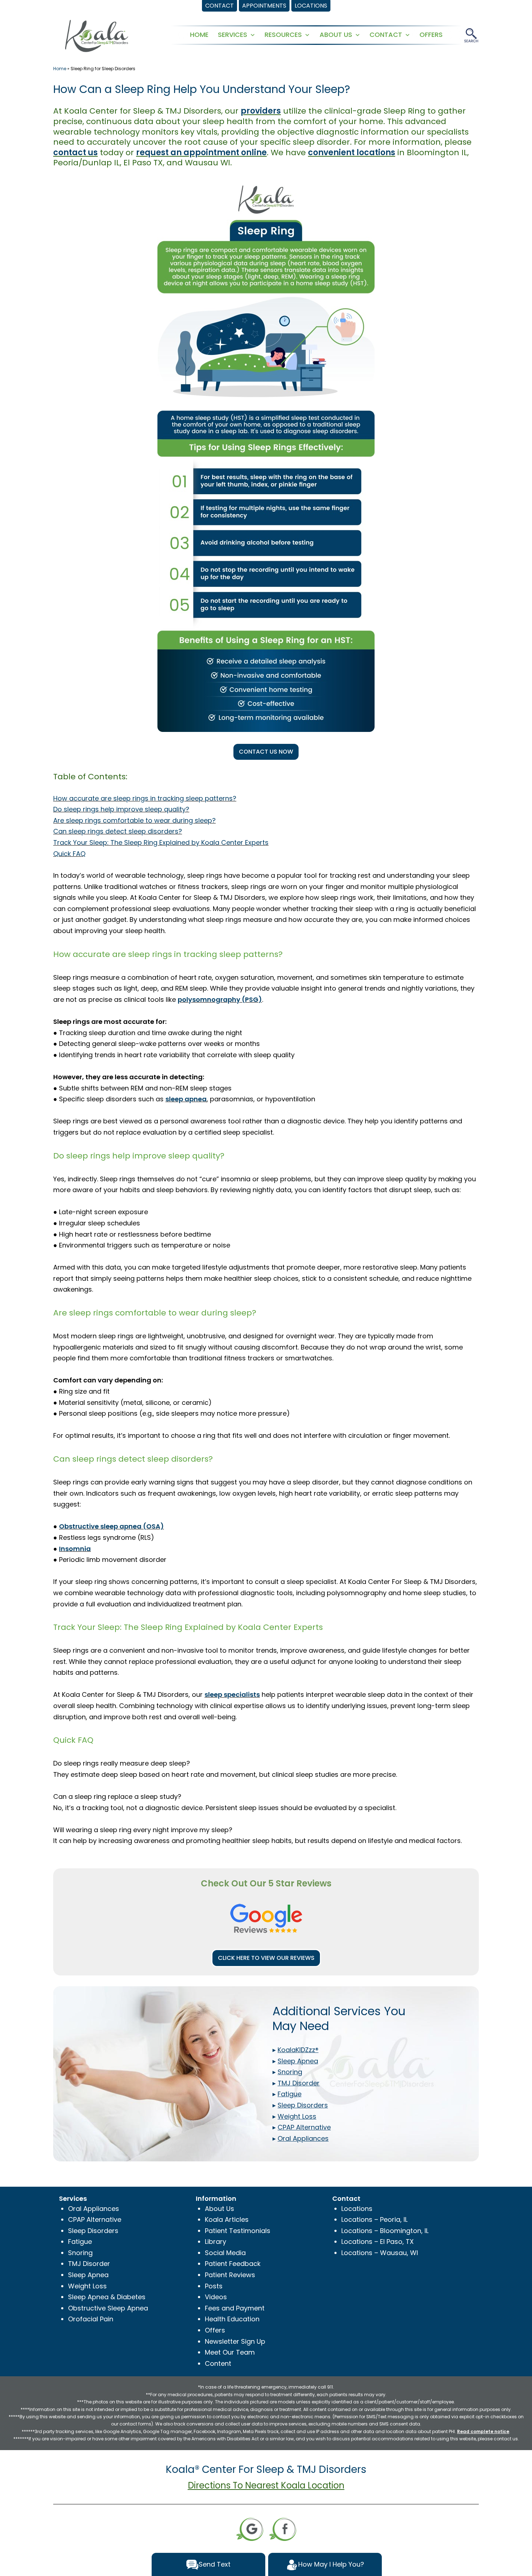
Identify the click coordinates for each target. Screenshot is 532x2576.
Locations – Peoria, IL (374, 2219)
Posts (214, 2286)
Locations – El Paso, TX (377, 2242)
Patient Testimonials (238, 2231)
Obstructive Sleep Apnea (108, 2308)
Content (218, 2363)
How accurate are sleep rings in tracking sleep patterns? (145, 798)
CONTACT (386, 35)
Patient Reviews (230, 2275)
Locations (357, 2209)
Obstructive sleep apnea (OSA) (111, 1526)
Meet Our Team (230, 2352)
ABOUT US (336, 35)
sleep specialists (232, 1694)
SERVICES (233, 35)
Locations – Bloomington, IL (385, 2231)
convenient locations (352, 152)
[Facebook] (283, 2529)
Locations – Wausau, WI (380, 2253)
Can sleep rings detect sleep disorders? (118, 831)
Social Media (225, 2253)
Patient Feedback (233, 2264)
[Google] (250, 2529)
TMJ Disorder (89, 2264)
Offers (215, 2330)
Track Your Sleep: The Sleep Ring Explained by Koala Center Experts (161, 842)
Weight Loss (87, 2286)
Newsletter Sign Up (235, 2341)
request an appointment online (201, 152)
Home (60, 69)
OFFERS (431, 35)
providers (261, 111)
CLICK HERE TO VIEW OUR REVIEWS (266, 1958)
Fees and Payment (235, 2308)
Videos (216, 2297)
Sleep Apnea (88, 2275)
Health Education (232, 2319)
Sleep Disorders (93, 2231)
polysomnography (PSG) (220, 999)
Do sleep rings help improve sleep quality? (121, 809)
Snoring (80, 2253)
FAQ (79, 854)
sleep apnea (186, 1099)
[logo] (97, 35)
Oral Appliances (94, 2209)
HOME (199, 35)
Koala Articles (227, 2219)
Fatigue (80, 2242)
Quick (63, 854)
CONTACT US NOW (266, 752)
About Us (219, 2209)
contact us (75, 152)
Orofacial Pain (91, 2319)
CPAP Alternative (95, 2219)
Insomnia (75, 1549)
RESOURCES (283, 35)
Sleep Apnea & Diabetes (107, 2297)
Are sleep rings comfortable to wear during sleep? (134, 820)
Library (216, 2242)
